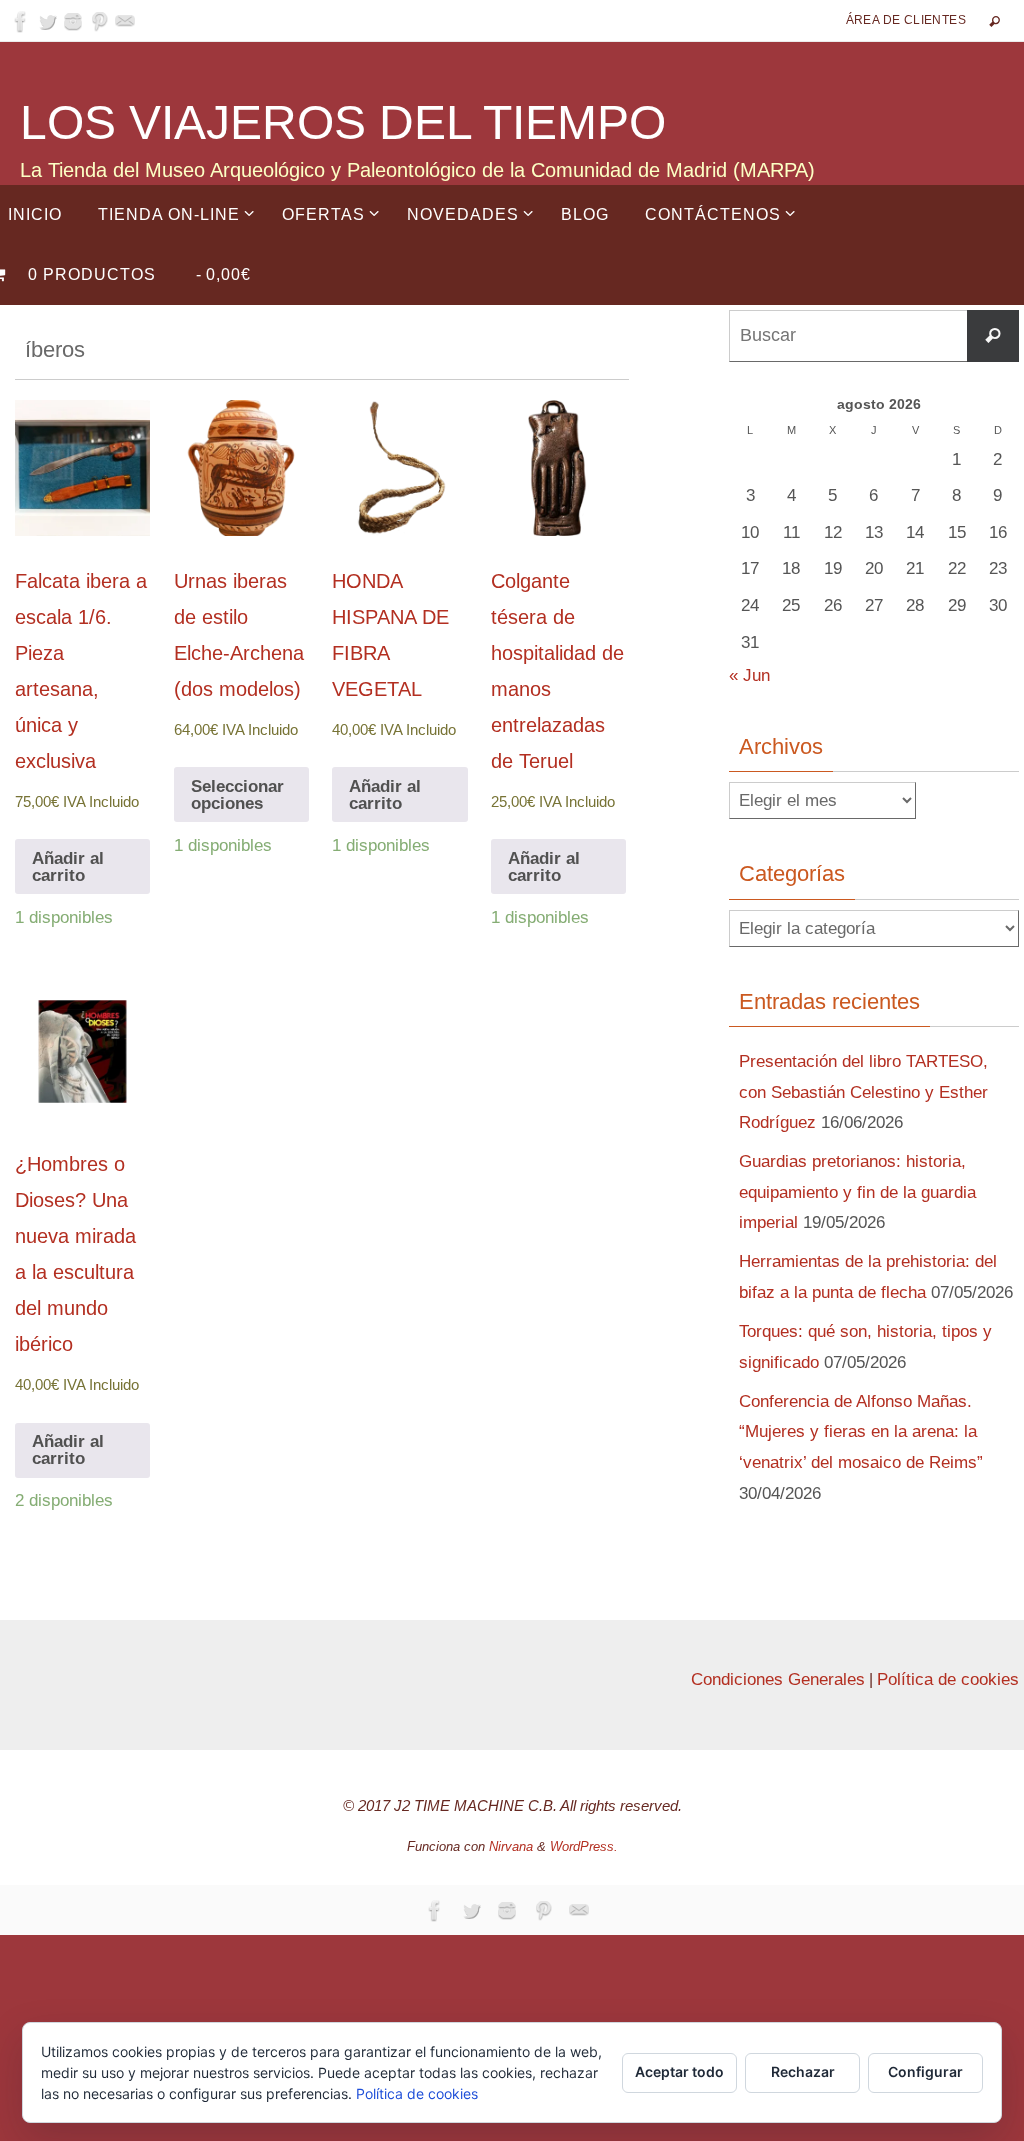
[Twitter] (47, 21)
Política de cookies (948, 1679)
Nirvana (511, 1846)
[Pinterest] (99, 21)
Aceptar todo (679, 2071)
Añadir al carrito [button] (68, 867)
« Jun (749, 675)
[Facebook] (21, 21)
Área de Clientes (906, 20)
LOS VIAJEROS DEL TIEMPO (343, 122)
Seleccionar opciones (237, 795)
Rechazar (803, 2071)
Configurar (925, 2071)
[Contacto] (125, 21)
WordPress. (584, 1846)
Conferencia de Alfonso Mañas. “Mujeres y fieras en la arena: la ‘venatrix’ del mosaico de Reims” (861, 1432)
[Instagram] (73, 21)
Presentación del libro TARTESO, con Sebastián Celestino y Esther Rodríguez (863, 1092)
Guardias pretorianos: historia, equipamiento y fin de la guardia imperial (857, 1192)
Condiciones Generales (778, 1679)
